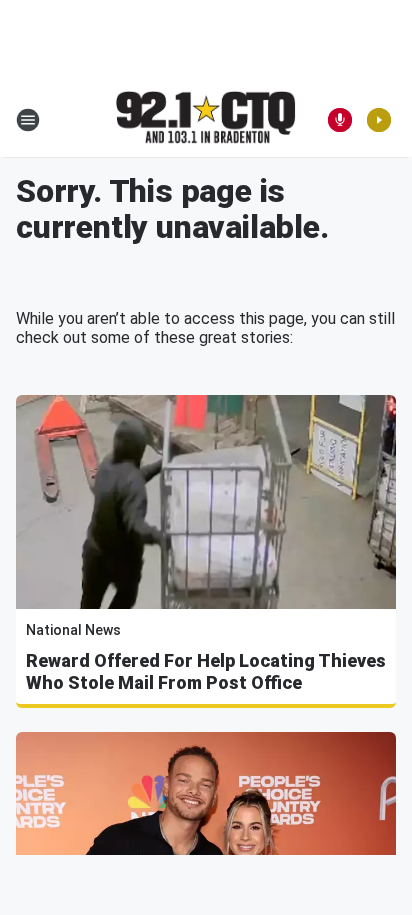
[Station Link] (206, 119)
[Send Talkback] (340, 120)
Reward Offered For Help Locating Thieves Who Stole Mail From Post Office (206, 671)
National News (73, 630)
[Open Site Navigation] (28, 120)
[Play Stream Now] (379, 120)
